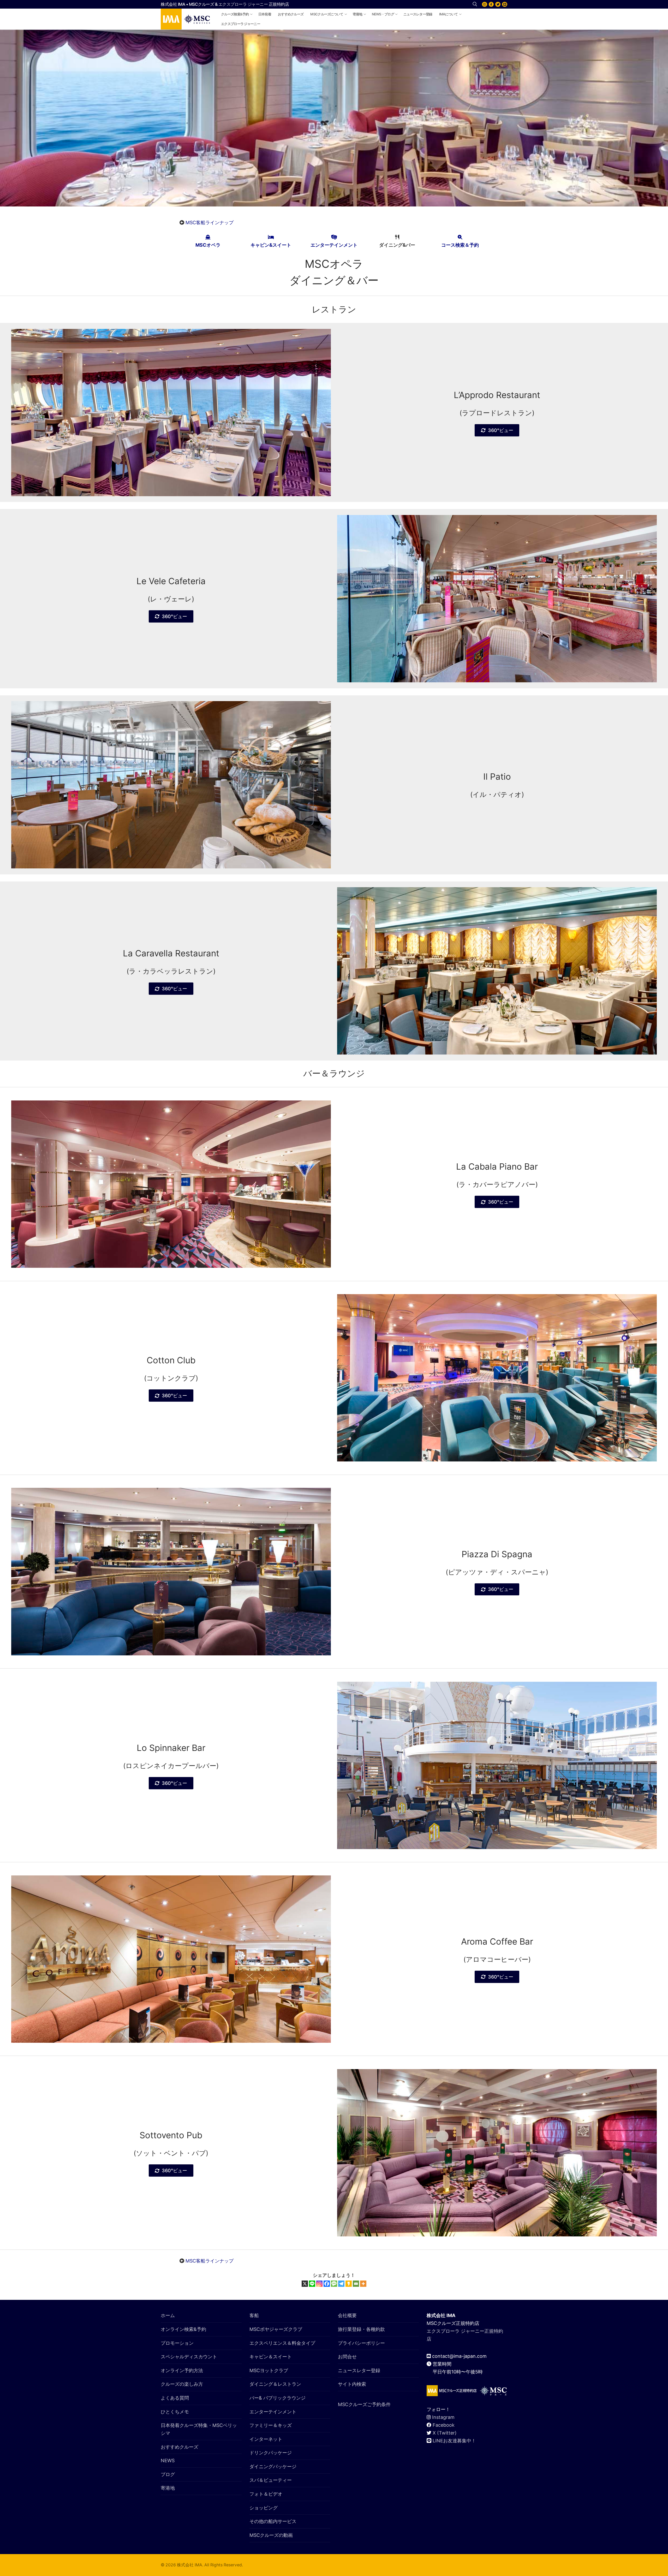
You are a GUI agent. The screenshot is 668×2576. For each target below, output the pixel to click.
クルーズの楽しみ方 (182, 2384)
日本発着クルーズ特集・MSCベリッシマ (199, 2429)
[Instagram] (485, 4)
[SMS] (334, 2284)
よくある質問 (175, 2398)
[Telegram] (341, 2284)
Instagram (443, 2417)
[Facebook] (491, 4)
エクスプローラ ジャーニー (243, 4)
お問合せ (347, 2357)
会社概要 (347, 2315)
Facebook (444, 2425)
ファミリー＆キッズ (271, 2425)
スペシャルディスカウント (189, 2357)
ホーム (168, 2315)
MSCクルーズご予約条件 (364, 2404)
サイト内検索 (352, 2384)
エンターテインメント (273, 2412)
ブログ (168, 2474)
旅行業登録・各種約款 (361, 2329)
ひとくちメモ (175, 2412)
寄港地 (168, 2488)
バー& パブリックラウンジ (278, 2398)
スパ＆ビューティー (271, 2480)
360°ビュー (501, 430)
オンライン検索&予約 (183, 2329)
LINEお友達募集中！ (454, 2441)
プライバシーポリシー (361, 2343)
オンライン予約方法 (182, 2370)
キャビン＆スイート (271, 2357)
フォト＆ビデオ (266, 2494)
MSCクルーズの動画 (271, 2535)
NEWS (168, 2460)
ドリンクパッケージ (271, 2453)
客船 (254, 2315)
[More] (363, 2284)
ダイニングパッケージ (273, 2467)
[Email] (356, 2284)
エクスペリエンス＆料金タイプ (282, 2343)
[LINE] (505, 4)
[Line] (312, 2284)
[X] (498, 4)
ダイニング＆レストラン (275, 2384)
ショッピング (264, 2508)
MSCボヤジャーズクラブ (276, 2329)
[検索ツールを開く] (475, 4)
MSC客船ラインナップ (210, 223)
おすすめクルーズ (180, 2447)
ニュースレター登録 (359, 2370)
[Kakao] (349, 2284)
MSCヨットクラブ (269, 2370)
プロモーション (177, 2343)
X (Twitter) (445, 2433)
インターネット (266, 2439)
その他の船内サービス (273, 2521)
